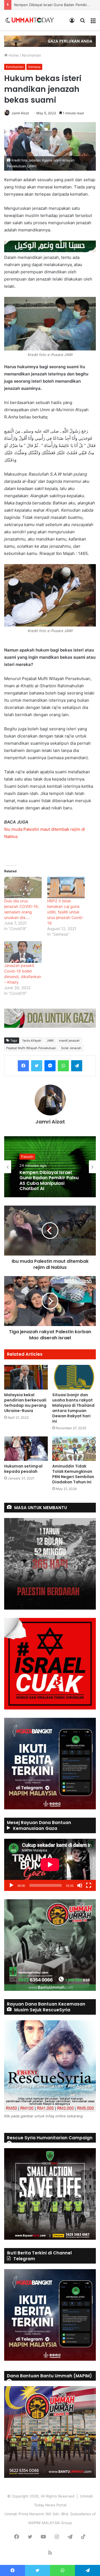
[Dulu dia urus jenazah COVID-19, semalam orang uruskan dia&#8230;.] (23, 887)
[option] (50, 1167)
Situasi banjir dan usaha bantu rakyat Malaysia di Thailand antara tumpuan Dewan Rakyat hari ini (73, 1408)
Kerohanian (32, 55)
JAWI (50, 1040)
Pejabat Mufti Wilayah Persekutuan (31, 1048)
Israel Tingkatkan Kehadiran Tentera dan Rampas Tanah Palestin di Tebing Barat (49, 1180)
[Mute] (80, 1885)
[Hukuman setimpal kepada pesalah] (26, 1449)
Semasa (34, 67)
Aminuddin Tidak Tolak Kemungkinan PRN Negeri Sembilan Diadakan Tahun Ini (73, 1474)
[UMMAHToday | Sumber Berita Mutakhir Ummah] (33, 20)
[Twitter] (37, 1066)
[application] (50, 1865)
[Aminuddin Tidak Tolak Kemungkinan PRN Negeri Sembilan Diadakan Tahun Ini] (74, 1449)
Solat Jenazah (71, 1048)
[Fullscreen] (89, 1885)
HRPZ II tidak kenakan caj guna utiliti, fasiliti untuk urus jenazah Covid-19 (65, 912)
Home (13, 55)
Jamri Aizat (20, 113)
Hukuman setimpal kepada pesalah (23, 1469)
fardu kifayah (32, 1040)
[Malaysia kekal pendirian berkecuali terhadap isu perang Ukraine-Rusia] (26, 1377)
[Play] (11, 1885)
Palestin (27, 1157)
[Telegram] (77, 1066)
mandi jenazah (69, 1040)
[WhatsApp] (63, 1066)
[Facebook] (23, 1066)
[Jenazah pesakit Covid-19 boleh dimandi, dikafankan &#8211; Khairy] (23, 952)
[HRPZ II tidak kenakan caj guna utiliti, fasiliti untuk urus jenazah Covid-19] (66, 887)
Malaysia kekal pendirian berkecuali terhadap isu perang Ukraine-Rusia (25, 1403)
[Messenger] (50, 1066)
